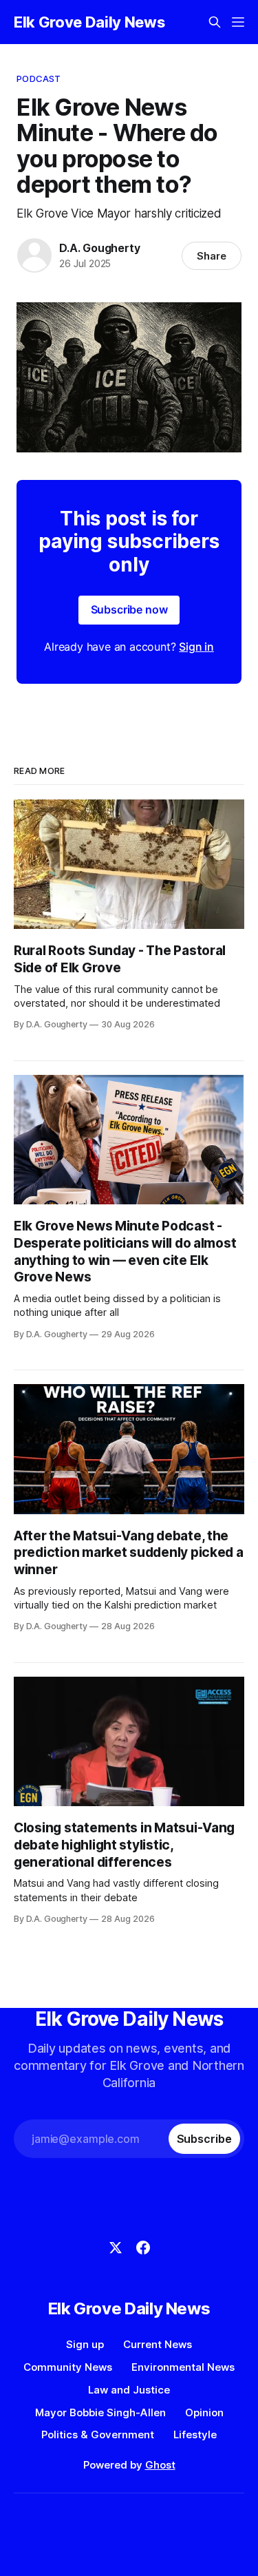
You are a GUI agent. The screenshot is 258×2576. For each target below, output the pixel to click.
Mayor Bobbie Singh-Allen (100, 2412)
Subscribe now (129, 609)
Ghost (160, 2465)
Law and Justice (129, 2390)
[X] (116, 2248)
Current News (158, 2344)
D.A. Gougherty (99, 248)
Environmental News (183, 2367)
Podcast (39, 78)
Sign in (196, 647)
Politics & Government (98, 2434)
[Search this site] (215, 22)
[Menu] (238, 22)
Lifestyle (195, 2434)
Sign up (85, 2344)
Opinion (204, 2412)
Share (212, 256)
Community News (68, 2367)
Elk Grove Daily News (89, 22)
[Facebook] (143, 2248)
